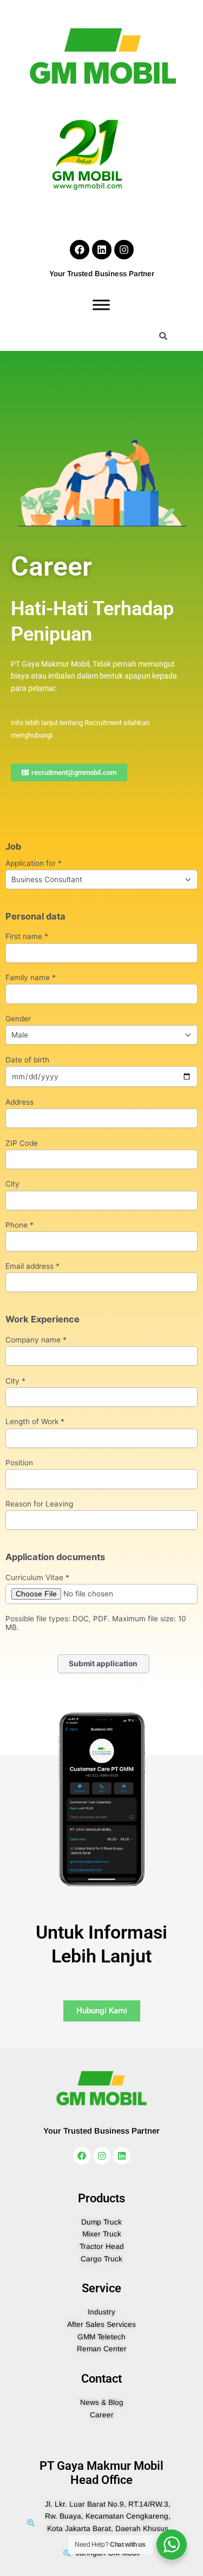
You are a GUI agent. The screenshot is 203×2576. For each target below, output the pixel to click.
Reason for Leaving (39, 1504)
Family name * (31, 978)
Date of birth (27, 1060)
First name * (27, 937)
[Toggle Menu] (101, 305)
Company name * (36, 1340)
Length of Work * (35, 1422)
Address (19, 1102)
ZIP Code (22, 1143)
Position (19, 1463)
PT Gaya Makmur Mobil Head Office (101, 2473)
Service (101, 2288)
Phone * (19, 1225)
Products (101, 2198)
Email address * (32, 1266)
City (12, 1184)
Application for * (34, 863)
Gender (18, 1019)
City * (15, 1381)
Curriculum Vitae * (37, 1578)
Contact (101, 2379)
